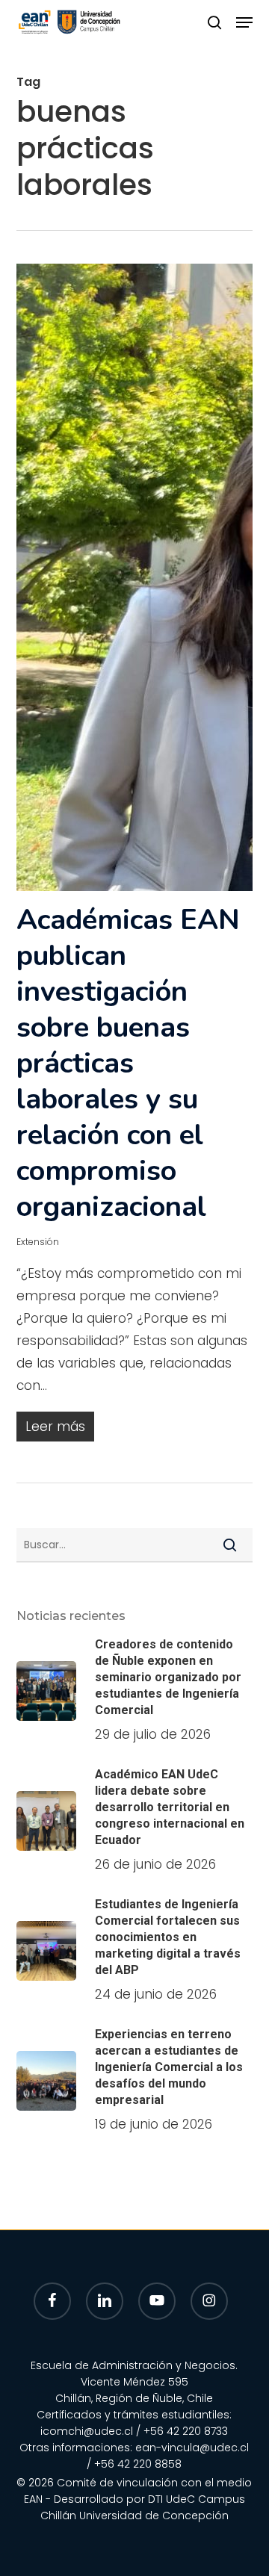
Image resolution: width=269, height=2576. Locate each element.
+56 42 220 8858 (138, 2464)
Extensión (38, 1242)
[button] (244, 22)
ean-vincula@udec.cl (192, 2448)
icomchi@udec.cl (87, 2431)
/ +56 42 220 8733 (182, 2431)
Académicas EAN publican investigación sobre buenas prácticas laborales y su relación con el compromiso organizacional (128, 1063)
